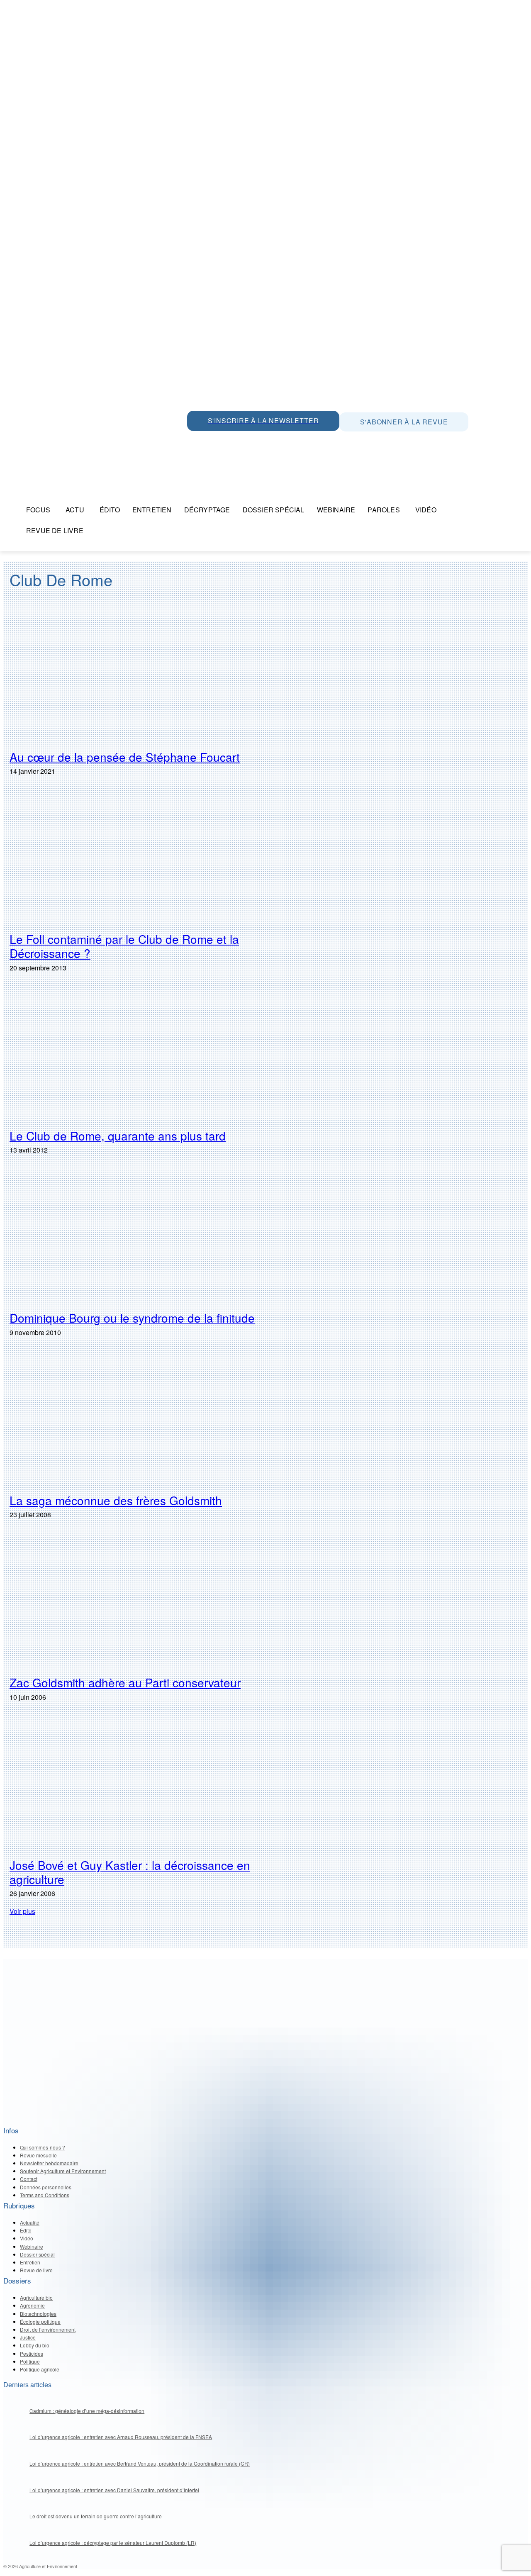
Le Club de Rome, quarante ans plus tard (118, 1136)
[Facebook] (270, 440)
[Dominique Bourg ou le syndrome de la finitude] (146, 1238)
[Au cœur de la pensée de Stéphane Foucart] (146, 677)
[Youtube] (251, 440)
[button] (518, 510)
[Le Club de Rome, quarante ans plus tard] (146, 1055)
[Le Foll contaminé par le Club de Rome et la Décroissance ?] (146, 859)
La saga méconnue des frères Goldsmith (116, 1500)
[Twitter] (214, 440)
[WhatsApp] (195, 440)
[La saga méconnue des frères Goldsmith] (146, 1420)
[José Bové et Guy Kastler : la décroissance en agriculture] (146, 1785)
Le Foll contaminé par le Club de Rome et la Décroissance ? (124, 946)
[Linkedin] (233, 440)
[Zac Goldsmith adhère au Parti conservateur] (146, 1602)
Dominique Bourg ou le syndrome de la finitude (132, 1318)
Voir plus (22, 1911)
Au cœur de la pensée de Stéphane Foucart (125, 757)
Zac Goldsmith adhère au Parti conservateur (125, 1682)
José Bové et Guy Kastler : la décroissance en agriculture (130, 1872)
